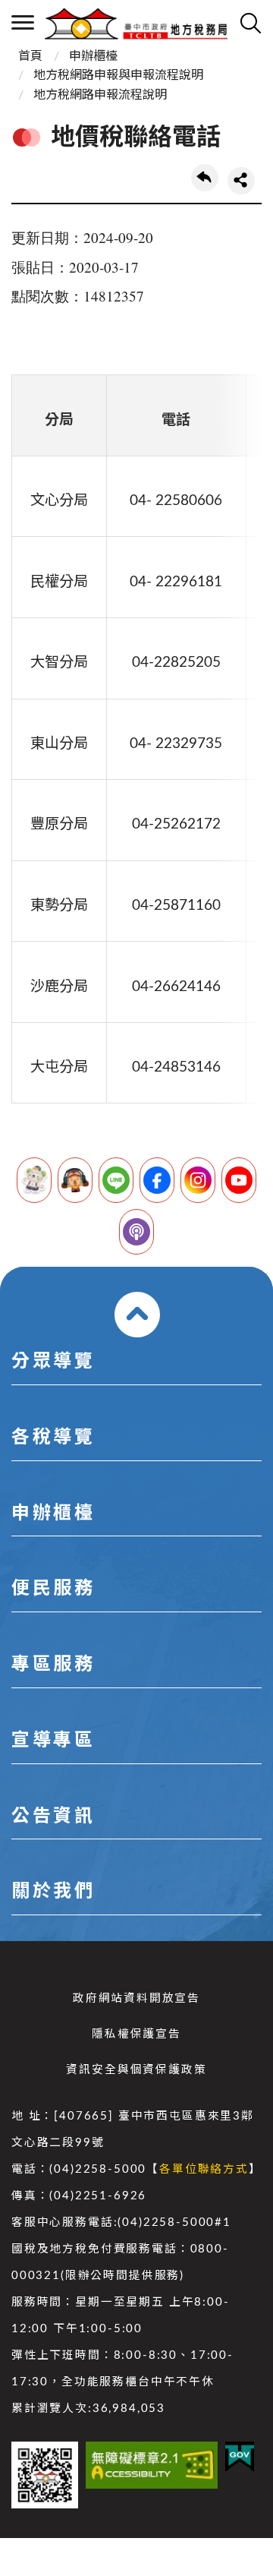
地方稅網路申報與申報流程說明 (118, 75)
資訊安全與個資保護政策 (136, 2070)
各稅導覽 (53, 1438)
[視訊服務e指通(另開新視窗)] (75, 1180)
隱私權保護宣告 (136, 2034)
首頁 (30, 56)
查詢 (250, 23)
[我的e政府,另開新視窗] (240, 2457)
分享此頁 (241, 181)
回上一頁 (205, 178)
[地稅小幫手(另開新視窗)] (34, 1180)
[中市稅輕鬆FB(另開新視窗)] (157, 1180)
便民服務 (53, 1589)
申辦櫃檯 (93, 56)
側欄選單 (23, 23)
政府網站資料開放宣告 (136, 1998)
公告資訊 (53, 1817)
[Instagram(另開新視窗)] (198, 1180)
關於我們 (53, 1892)
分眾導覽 (53, 1362)
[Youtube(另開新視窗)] (239, 1180)
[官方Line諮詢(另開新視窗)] (116, 1180)
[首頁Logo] (136, 23)
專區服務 (53, 1665)
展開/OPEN (137, 1315)
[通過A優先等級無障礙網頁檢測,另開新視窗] (152, 2465)
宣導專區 (53, 1741)
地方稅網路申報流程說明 (100, 95)
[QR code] (45, 2475)
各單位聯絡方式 (204, 2169)
